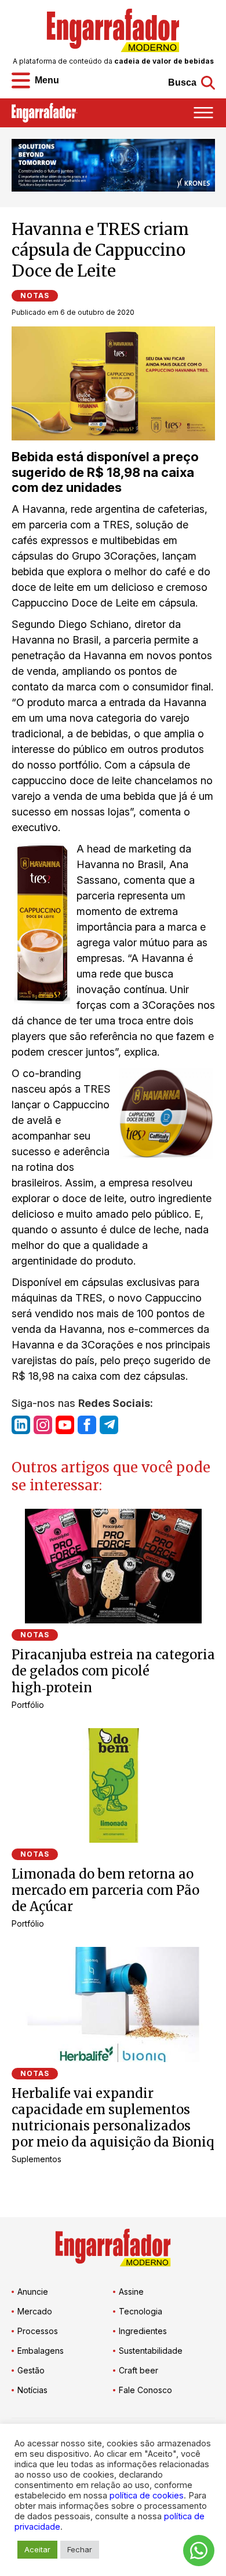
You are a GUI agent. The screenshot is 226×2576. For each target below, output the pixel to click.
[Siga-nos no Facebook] (87, 1425)
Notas (35, 295)
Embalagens (41, 2351)
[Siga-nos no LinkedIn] (21, 1425)
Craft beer (138, 2370)
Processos (38, 2331)
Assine (131, 2292)
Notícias (32, 2390)
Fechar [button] (80, 2549)
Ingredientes (143, 2331)
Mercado (35, 2311)
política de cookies (147, 2496)
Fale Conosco (145, 2390)
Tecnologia (141, 2311)
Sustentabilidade (151, 2351)
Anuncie (33, 2292)
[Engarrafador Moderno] (113, 30)
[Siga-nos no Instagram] (43, 1425)
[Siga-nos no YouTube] (65, 1425)
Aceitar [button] (37, 2549)
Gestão (31, 2370)
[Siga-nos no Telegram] (109, 1425)
